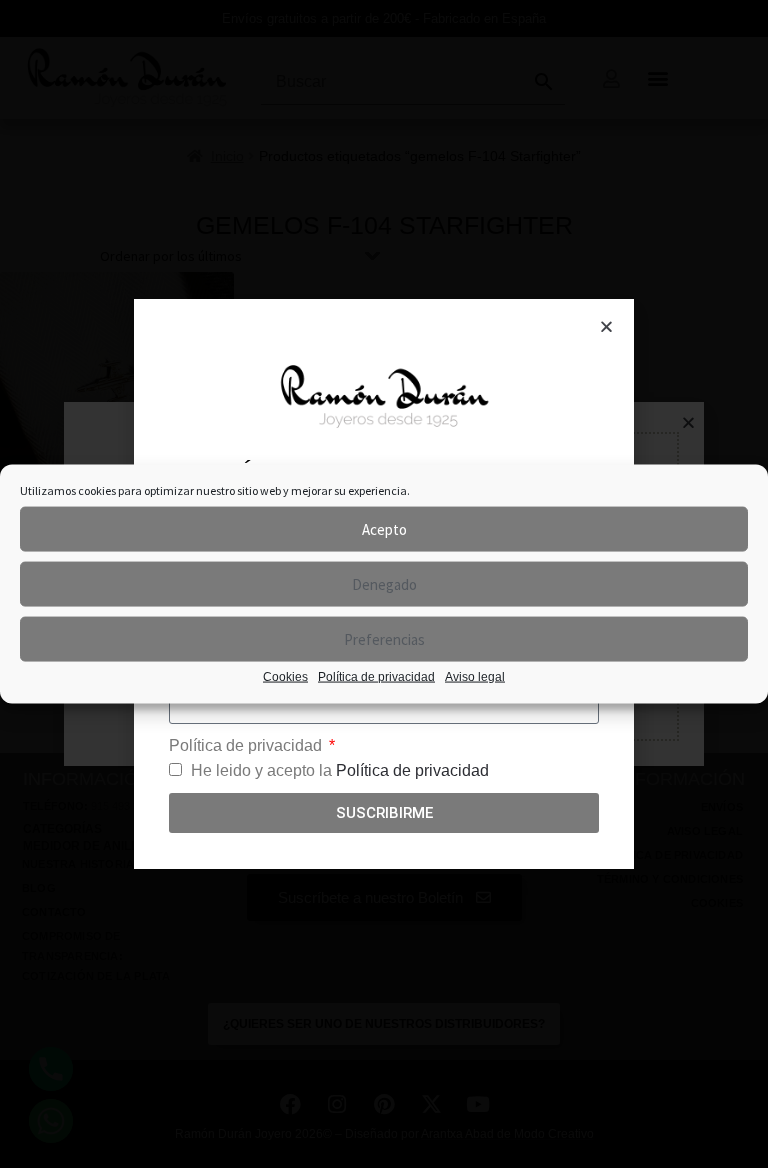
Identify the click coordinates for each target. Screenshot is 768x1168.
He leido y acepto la (340, 770)
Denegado (384, 583)
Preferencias (384, 638)
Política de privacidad (376, 677)
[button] (606, 326)
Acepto (384, 528)
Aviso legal (475, 677)
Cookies (285, 677)
